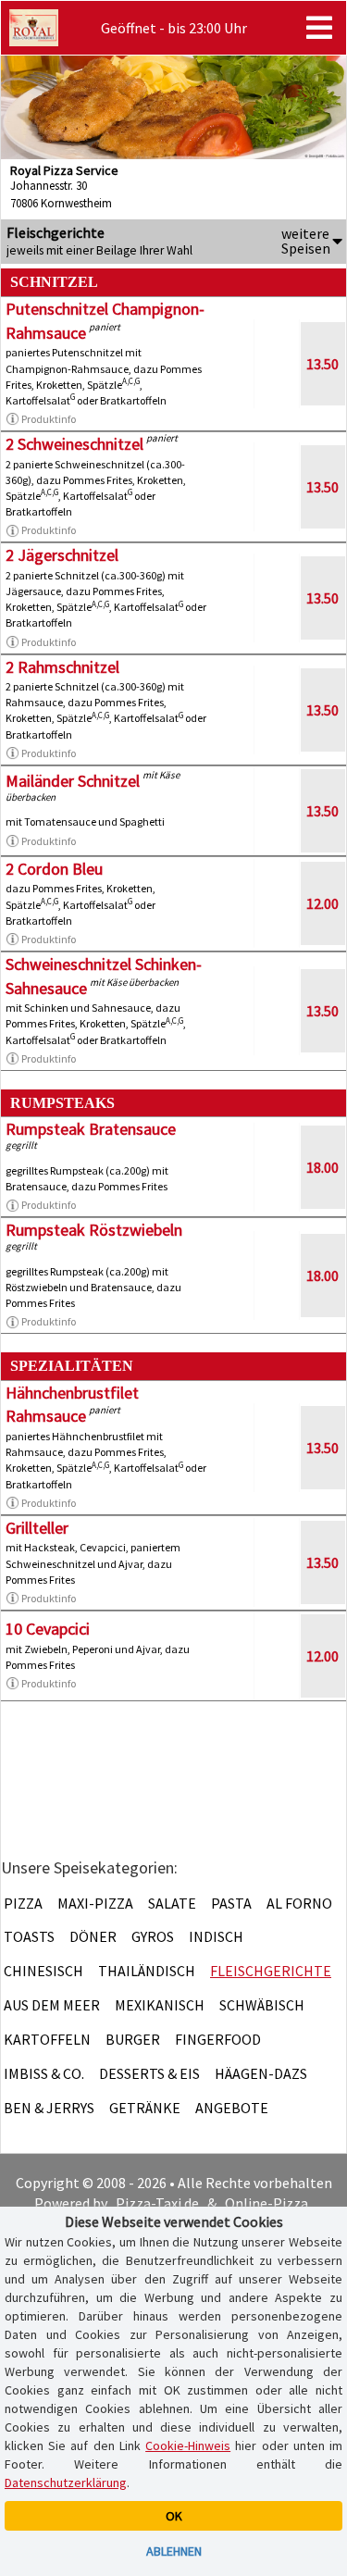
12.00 (322, 903)
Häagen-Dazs (261, 2073)
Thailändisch (147, 1971)
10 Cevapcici (48, 1629)
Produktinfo (49, 419)
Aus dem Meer (52, 2005)
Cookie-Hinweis (188, 2445)
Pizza (23, 1903)
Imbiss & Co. (44, 2073)
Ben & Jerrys (49, 2108)
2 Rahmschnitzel (62, 667)
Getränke (145, 2108)
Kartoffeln (47, 2039)
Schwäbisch (262, 2005)
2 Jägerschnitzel (62, 555)
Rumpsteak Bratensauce (91, 1129)
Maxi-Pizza (95, 1903)
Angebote (232, 2108)
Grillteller (37, 1528)
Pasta (231, 1903)
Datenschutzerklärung (66, 2483)
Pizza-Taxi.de (157, 2203)
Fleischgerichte (271, 1971)
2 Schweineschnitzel (74, 444)
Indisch (216, 1936)
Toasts (29, 1936)
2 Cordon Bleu (54, 869)
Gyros (153, 1936)
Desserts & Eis (149, 2073)
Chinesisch (43, 1971)
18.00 (322, 1167)
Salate (172, 1903)
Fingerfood (218, 2039)
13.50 (322, 364)
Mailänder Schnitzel (73, 781)
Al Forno (299, 1903)
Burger (133, 2039)
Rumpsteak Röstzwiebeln (94, 1230)
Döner (93, 1936)
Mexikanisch (160, 2005)
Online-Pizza (266, 2203)
